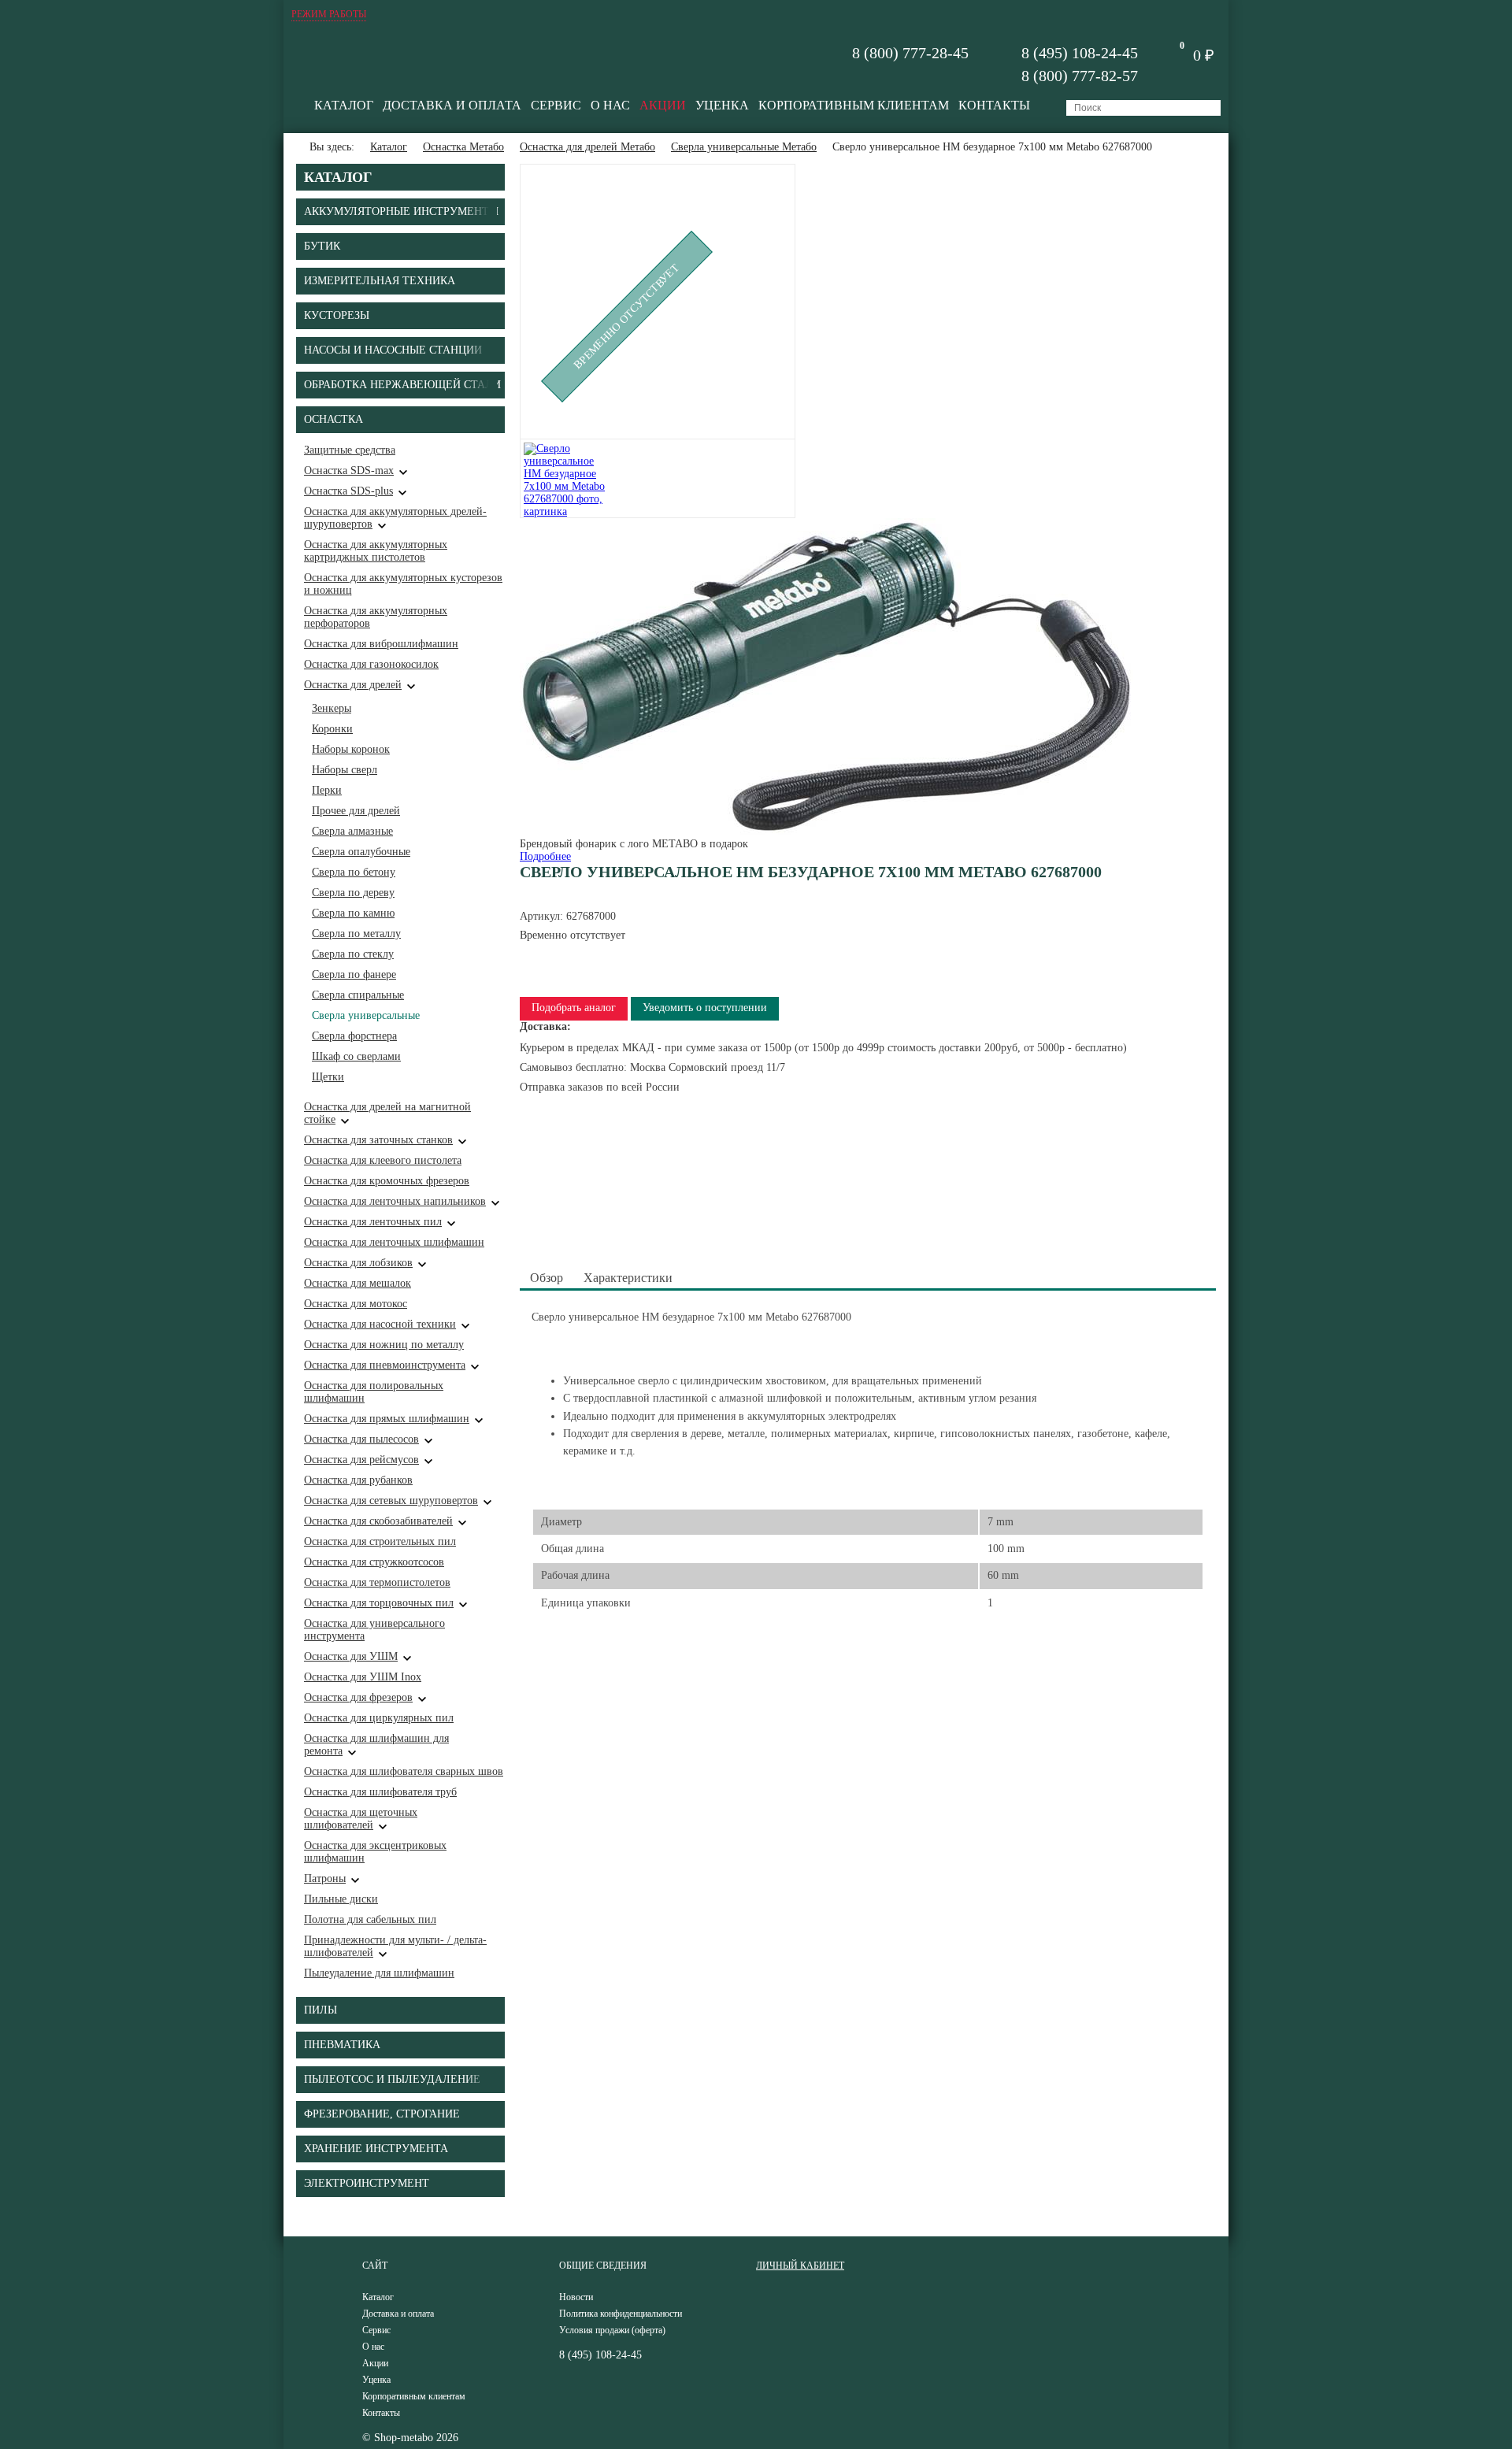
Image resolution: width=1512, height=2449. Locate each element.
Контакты (994, 105)
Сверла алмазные (352, 831)
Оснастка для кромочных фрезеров (387, 1181)
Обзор (547, 1278)
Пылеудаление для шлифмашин (379, 1973)
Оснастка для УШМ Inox (363, 1677)
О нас (610, 105)
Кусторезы (337, 315)
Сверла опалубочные (361, 852)
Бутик (322, 246)
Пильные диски (341, 1899)
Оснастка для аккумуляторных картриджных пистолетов (376, 551)
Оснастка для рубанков (358, 1480)
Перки (327, 790)
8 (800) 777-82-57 (1080, 76)
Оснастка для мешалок (358, 1283)
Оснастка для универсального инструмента (374, 1630)
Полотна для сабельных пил (370, 1919)
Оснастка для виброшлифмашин (381, 644)
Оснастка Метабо (463, 147)
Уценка (722, 105)
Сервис (556, 105)
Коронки (332, 729)
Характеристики (628, 1278)
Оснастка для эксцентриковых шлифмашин (375, 1852)
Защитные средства (350, 450)
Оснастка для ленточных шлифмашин (394, 1242)
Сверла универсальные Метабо (744, 147)
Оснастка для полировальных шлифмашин (374, 1392)
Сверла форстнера (354, 1036)
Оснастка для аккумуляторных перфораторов (376, 617)
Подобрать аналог (574, 1008)
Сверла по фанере (354, 974)
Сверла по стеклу (353, 954)
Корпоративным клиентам (854, 105)
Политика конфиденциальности (621, 2314)
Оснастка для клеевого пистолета (383, 1160)
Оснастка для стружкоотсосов (374, 1562)
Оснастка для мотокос (356, 1304)
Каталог (344, 105)
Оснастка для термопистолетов (377, 1582)
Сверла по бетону (354, 872)
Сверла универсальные (366, 1015)
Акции (663, 105)
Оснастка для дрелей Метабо (587, 147)
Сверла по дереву (353, 893)
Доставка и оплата (452, 105)
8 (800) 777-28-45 (910, 53)
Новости (576, 2297)
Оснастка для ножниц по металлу (384, 1345)
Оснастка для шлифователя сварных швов (404, 1771)
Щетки (328, 1077)
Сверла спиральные (358, 995)
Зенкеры (332, 708)
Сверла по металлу (356, 934)
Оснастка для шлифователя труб (380, 1792)
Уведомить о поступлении (705, 1008)
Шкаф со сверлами (356, 1056)
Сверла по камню (353, 913)
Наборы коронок (351, 749)
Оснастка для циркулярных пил (379, 1718)
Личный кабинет (800, 2266)
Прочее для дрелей (356, 811)
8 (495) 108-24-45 (1080, 53)
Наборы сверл (345, 770)
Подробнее (545, 856)
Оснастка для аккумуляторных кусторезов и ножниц (403, 584)
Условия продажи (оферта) (612, 2330)
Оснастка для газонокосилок (371, 664)
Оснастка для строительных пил (380, 1541)
